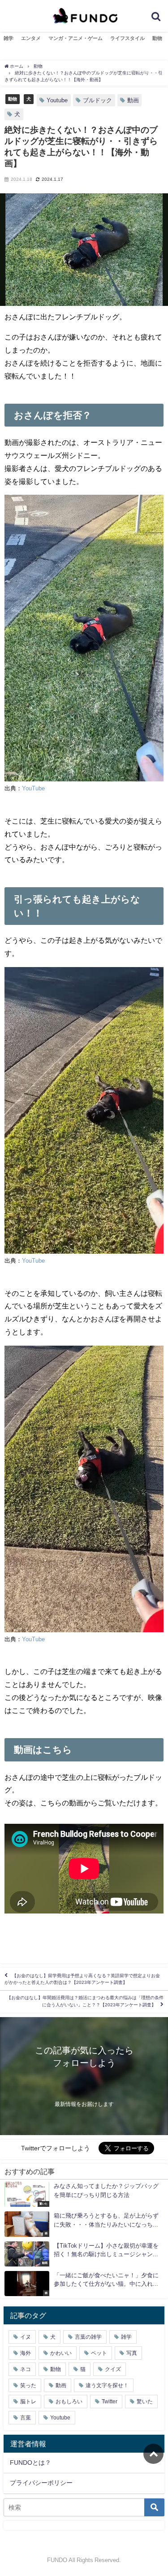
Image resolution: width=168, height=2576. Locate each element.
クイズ (113, 2369)
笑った (28, 2385)
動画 (133, 100)
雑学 (9, 38)
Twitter (110, 2402)
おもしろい (69, 2402)
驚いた (145, 2402)
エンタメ (31, 38)
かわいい (61, 2353)
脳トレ (28, 2402)
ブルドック (97, 100)
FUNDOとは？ (30, 2463)
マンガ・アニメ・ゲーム (75, 38)
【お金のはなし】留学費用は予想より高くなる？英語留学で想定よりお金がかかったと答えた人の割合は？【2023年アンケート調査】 (82, 1979)
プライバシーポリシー (41, 2483)
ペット (99, 2353)
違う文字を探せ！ (107, 2385)
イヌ (26, 2337)
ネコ (26, 2369)
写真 (132, 2353)
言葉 (26, 2418)
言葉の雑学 (88, 2337)
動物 (157, 38)
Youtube (57, 100)
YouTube (33, 788)
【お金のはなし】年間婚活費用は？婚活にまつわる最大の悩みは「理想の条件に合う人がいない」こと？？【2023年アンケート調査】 (85, 2001)
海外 (26, 2353)
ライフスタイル (127, 38)
